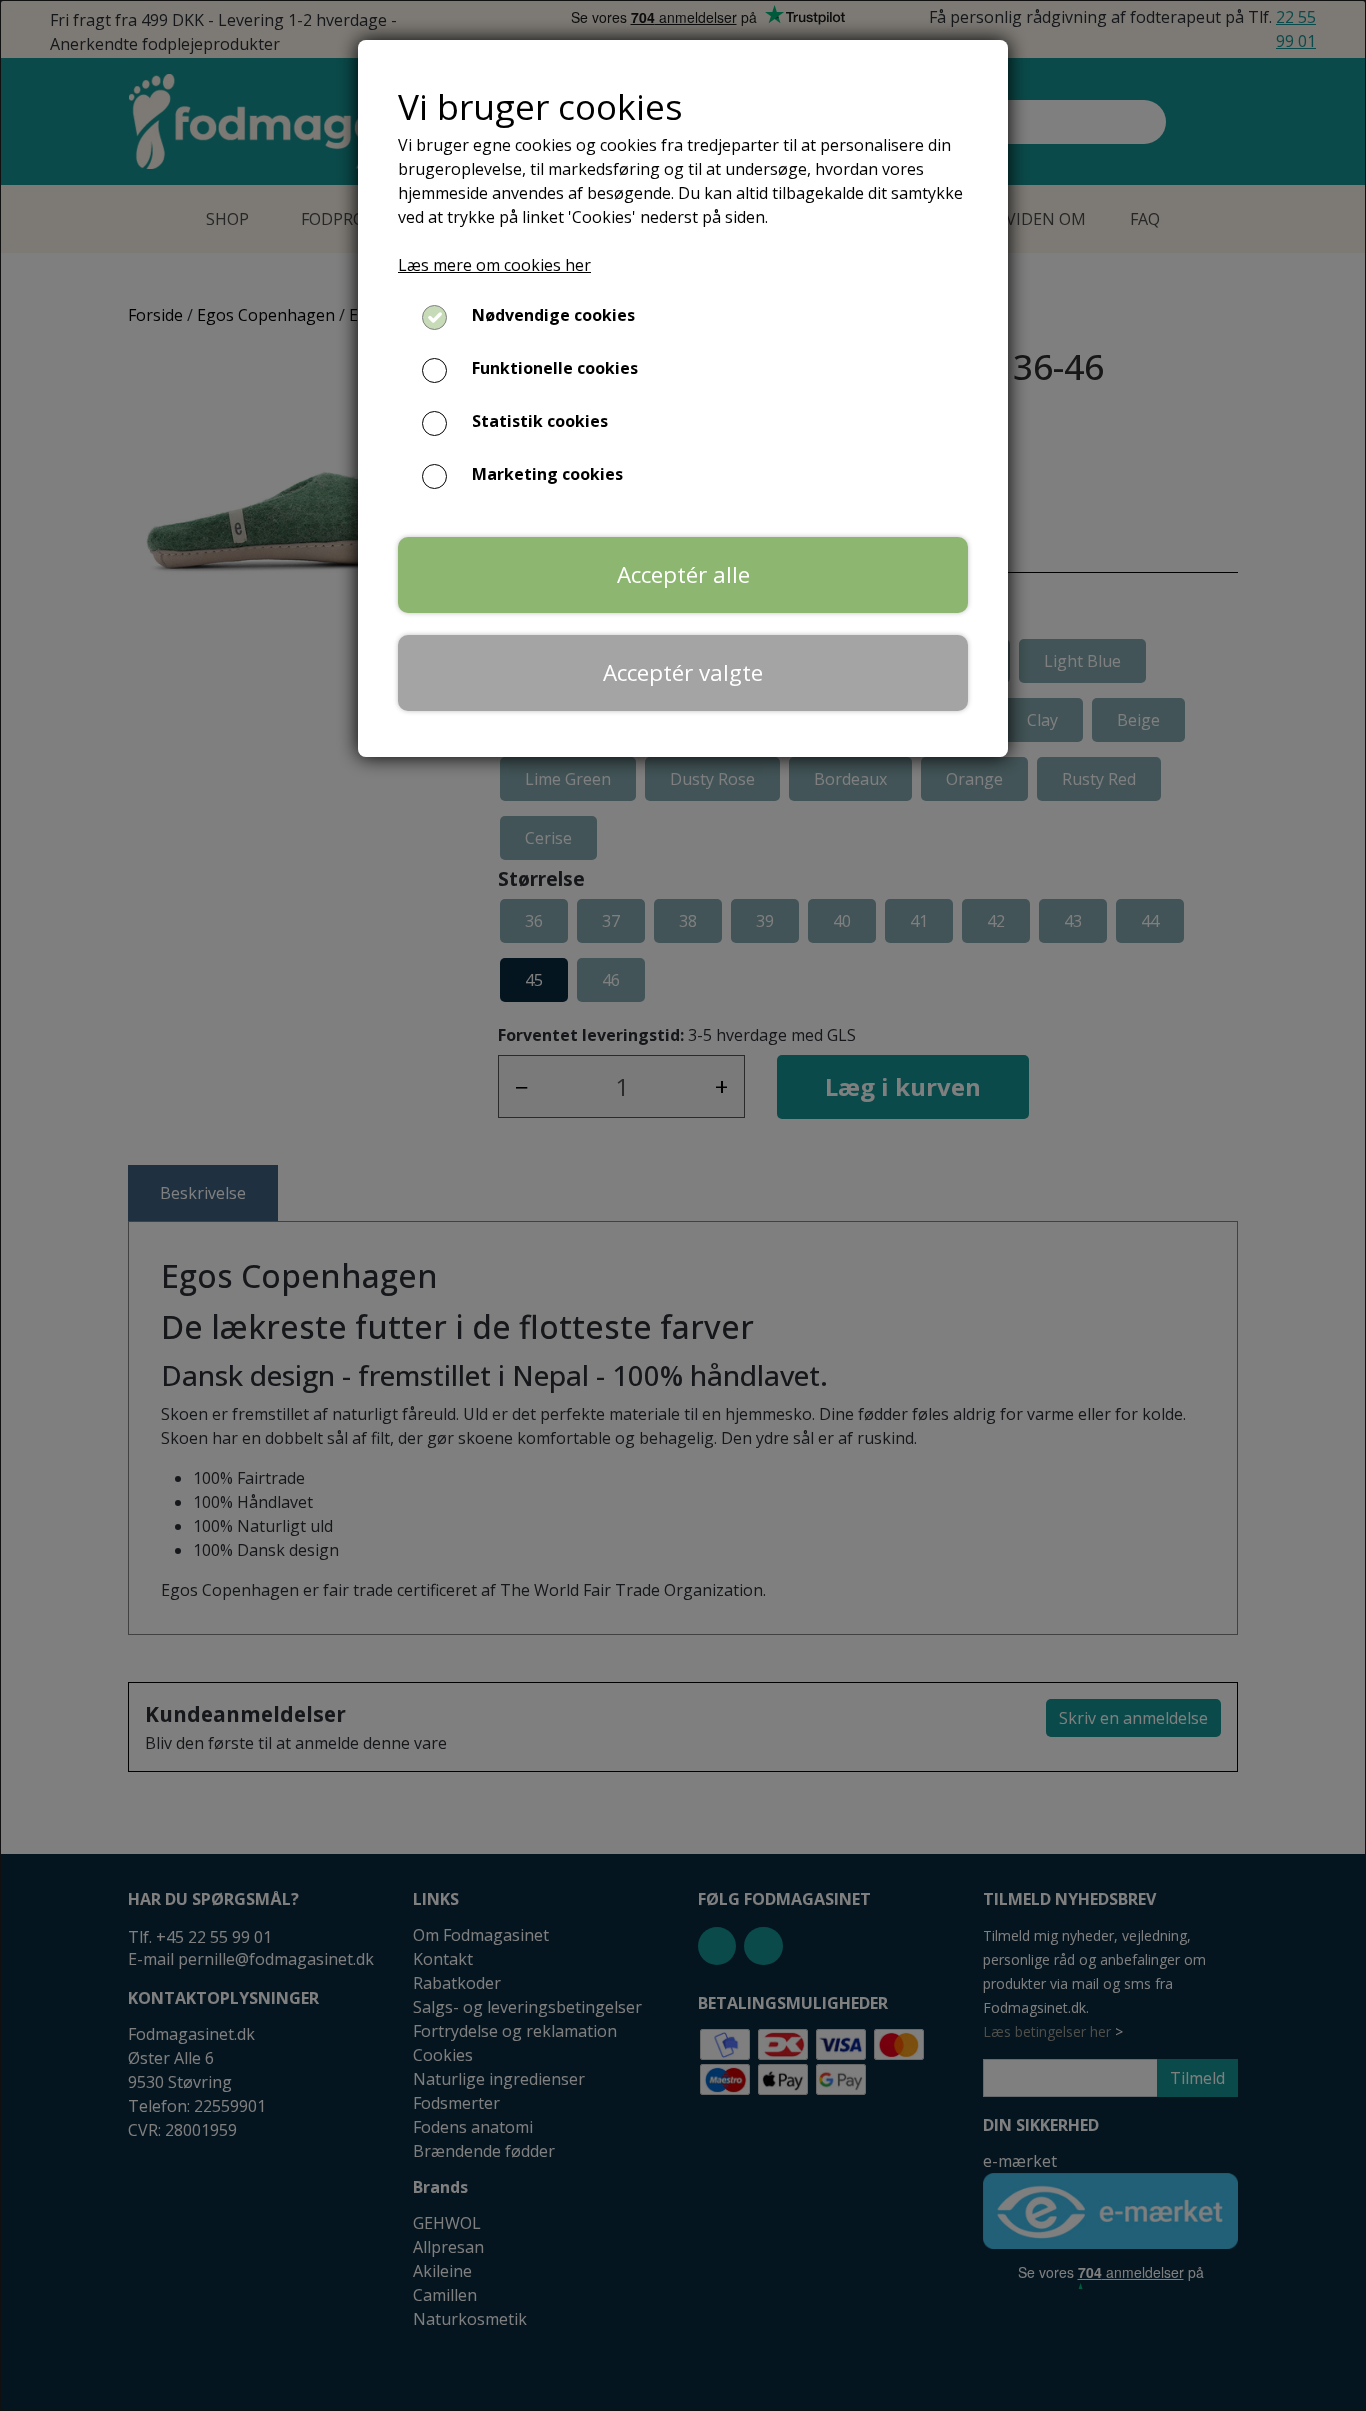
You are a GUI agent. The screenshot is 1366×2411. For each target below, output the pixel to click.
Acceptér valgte (683, 672)
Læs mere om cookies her (494, 265)
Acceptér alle (683, 574)
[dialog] (683, 1205)
